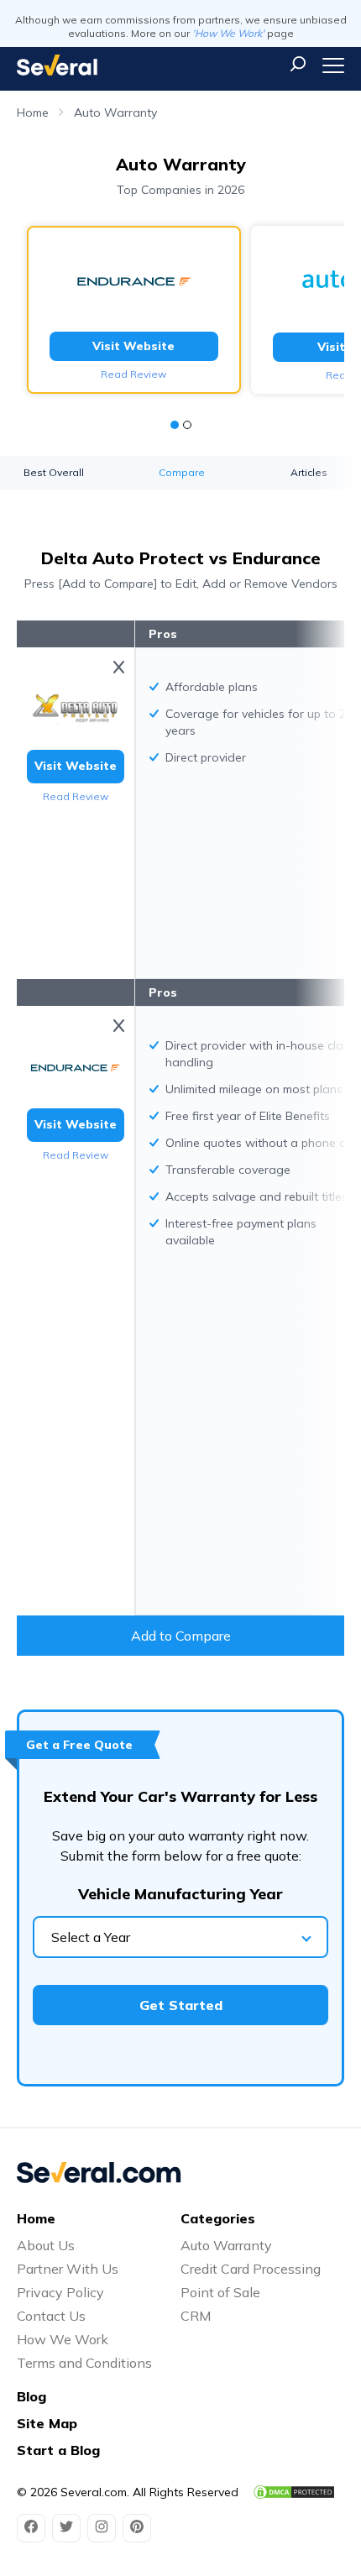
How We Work (63, 2339)
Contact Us (51, 2316)
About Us (46, 2245)
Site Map (47, 2423)
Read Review (133, 374)
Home (33, 113)
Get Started (181, 2005)
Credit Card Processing (251, 2269)
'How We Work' (228, 33)
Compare (182, 472)
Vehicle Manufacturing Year (180, 1894)
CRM (196, 2316)
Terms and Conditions (84, 2363)
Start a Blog (58, 2450)
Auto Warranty (115, 113)
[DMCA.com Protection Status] (294, 2492)
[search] (298, 64)
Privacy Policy (60, 2292)
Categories (218, 2218)
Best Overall (54, 472)
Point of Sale (220, 2292)
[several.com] (57, 65)
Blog (31, 2396)
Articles (309, 472)
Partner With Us (68, 2269)
